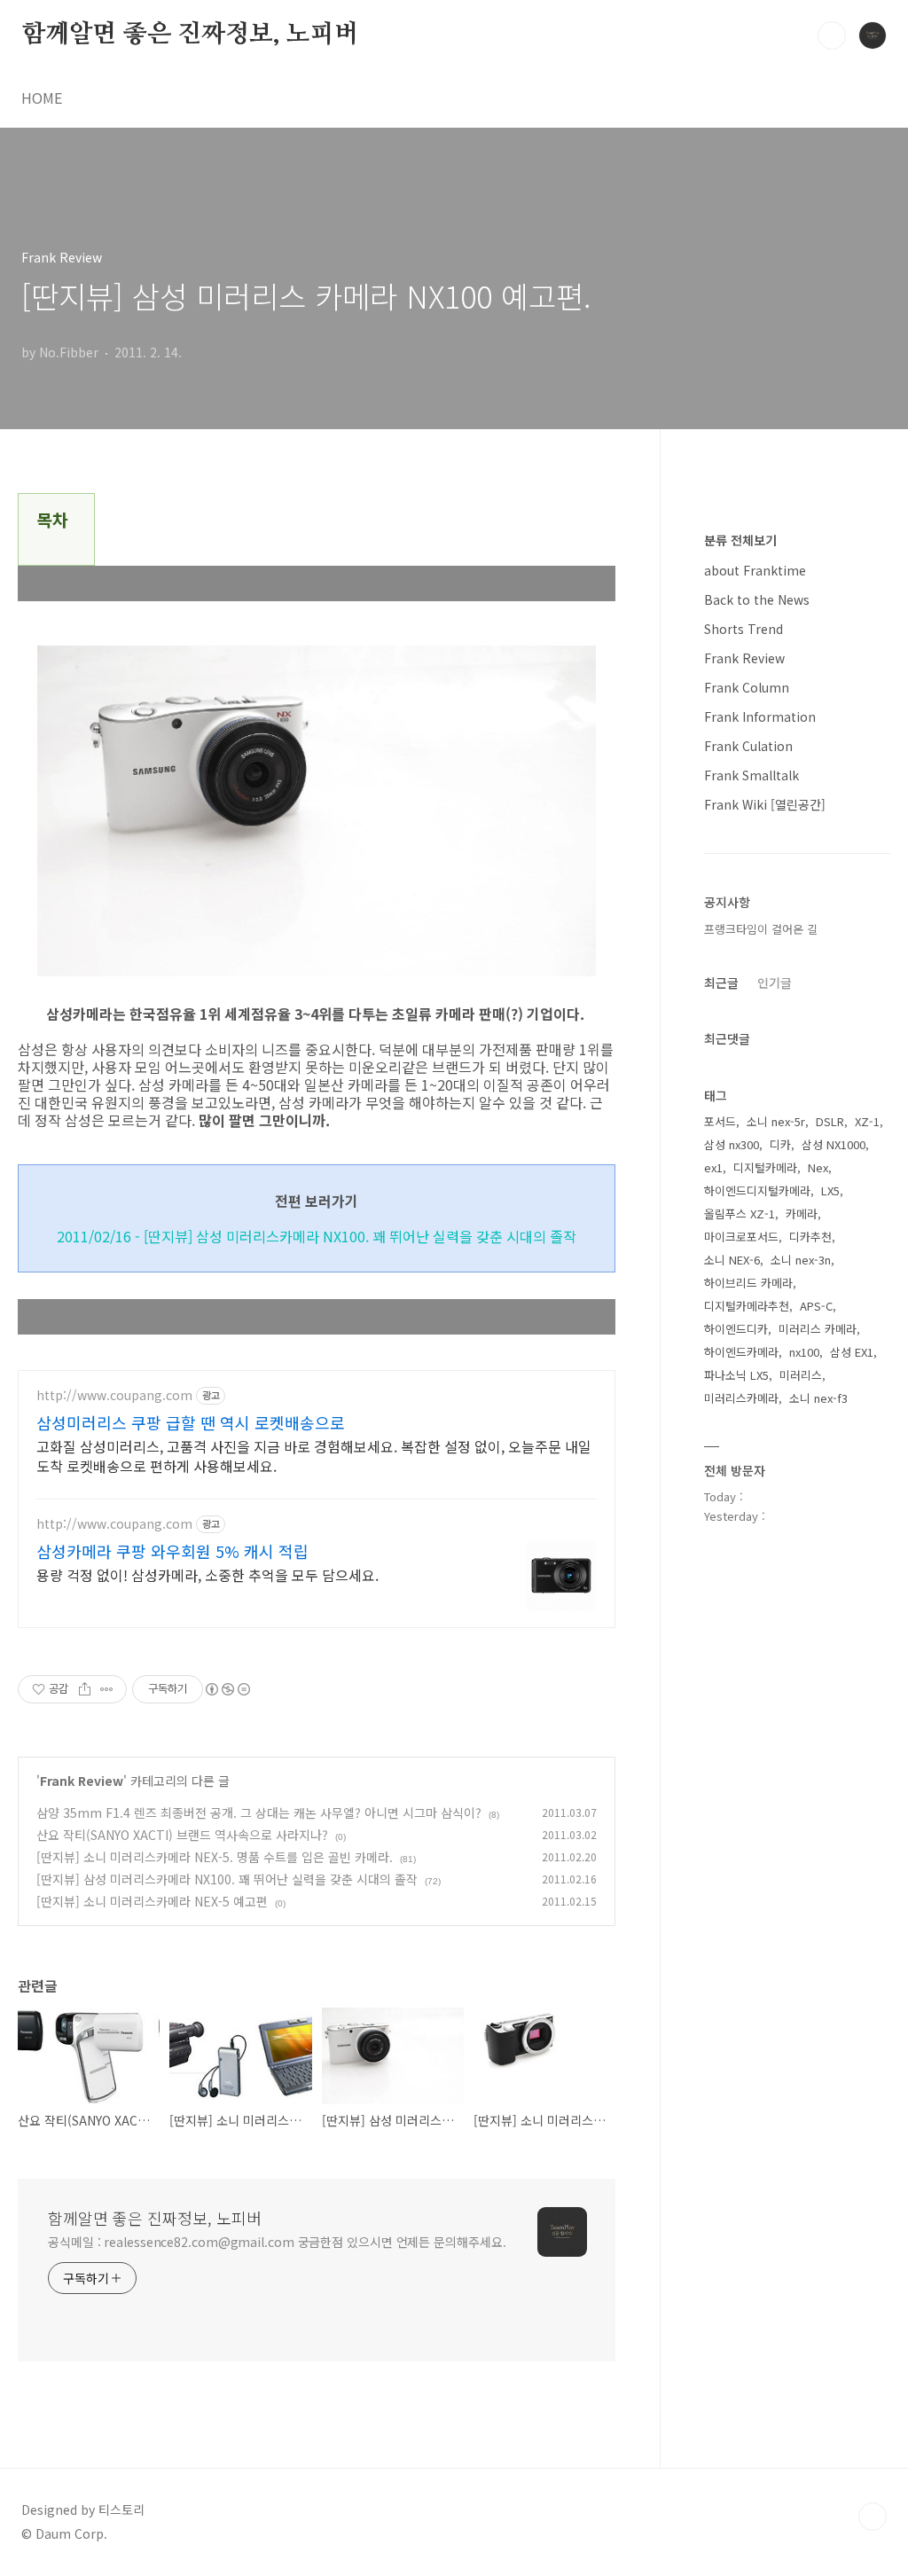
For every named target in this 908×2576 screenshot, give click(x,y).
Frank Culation (748, 746)
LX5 (830, 1190)
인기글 (775, 983)
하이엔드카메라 (741, 1352)
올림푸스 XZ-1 (740, 1214)
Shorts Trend (744, 629)
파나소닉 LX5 (736, 1375)
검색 (832, 35)
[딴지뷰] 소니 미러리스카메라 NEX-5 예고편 (152, 1901)
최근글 (721, 983)
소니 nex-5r (776, 1121)
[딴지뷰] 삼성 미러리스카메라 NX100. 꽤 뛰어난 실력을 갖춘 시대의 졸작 (227, 1879)
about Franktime (755, 570)
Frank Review (82, 1781)
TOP (873, 2517)
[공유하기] (85, 1689)
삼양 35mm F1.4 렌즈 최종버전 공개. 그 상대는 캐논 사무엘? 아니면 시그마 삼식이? (259, 1813)
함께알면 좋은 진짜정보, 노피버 (190, 35)
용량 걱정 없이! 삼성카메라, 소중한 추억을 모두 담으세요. (207, 1574)
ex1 (713, 1167)
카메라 (802, 1214)
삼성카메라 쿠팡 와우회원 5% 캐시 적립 (172, 1551)
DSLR (830, 1121)
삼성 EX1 (852, 1352)
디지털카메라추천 (747, 1306)
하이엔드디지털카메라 (757, 1190)
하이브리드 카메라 (748, 1283)
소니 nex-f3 (818, 1398)
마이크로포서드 (741, 1237)
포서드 (720, 1121)
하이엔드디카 (736, 1329)
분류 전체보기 (740, 540)
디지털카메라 (765, 1167)
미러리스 (801, 1375)
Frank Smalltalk (751, 775)
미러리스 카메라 (818, 1329)
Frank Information (760, 716)
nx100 (804, 1352)
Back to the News (757, 599)
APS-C (816, 1306)
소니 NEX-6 (732, 1260)
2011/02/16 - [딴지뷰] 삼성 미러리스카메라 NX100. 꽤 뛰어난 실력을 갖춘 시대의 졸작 (317, 1236)
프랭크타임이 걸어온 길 (761, 929)
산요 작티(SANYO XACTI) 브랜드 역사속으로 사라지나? (182, 1835)
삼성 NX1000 (834, 1144)
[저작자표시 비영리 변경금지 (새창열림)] (227, 1689)
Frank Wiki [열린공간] (765, 804)
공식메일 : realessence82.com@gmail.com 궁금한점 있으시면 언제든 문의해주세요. (277, 2242)
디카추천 (810, 1237)
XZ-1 (867, 1121)
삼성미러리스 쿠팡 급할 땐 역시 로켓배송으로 (191, 1422)
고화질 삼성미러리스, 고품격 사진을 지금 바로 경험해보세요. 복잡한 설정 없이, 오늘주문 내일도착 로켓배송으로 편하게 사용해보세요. (314, 1456)
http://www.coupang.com (114, 1395)
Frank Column (747, 687)
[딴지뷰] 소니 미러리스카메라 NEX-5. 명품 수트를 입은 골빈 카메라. (215, 1857)
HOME (42, 98)
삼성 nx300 (732, 1144)
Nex (818, 1167)
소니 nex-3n (801, 1260)
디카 (780, 1144)
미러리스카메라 (741, 1398)
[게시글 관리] (107, 1689)
